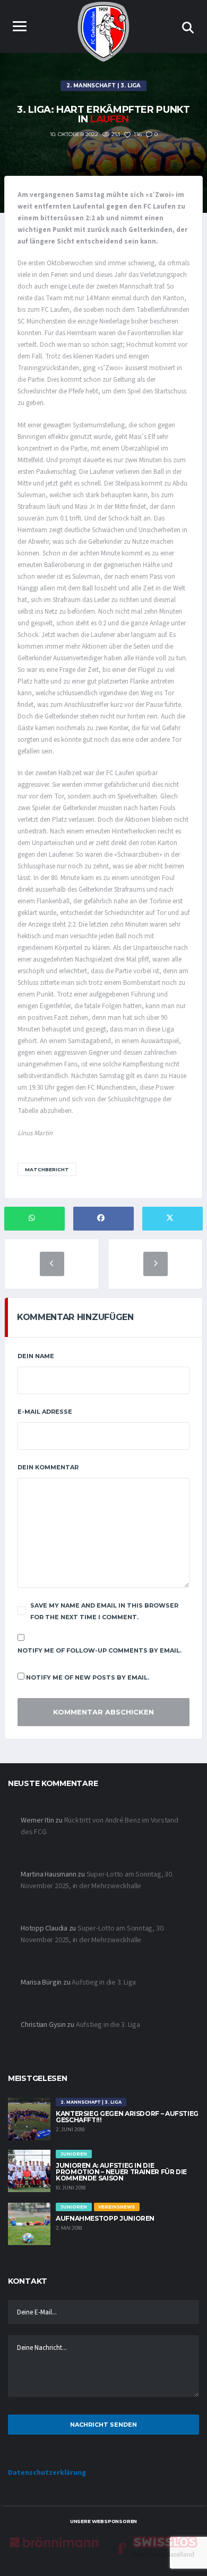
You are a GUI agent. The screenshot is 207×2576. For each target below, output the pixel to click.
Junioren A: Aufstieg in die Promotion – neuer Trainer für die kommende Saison (121, 2172)
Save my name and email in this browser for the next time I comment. (104, 1611)
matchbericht (47, 1169)
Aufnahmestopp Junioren (105, 2218)
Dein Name (36, 1356)
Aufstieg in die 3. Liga (104, 1982)
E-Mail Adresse (45, 1412)
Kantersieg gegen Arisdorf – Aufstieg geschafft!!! (127, 2117)
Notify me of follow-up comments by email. (100, 1650)
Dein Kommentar (48, 1467)
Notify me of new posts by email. (88, 1677)
